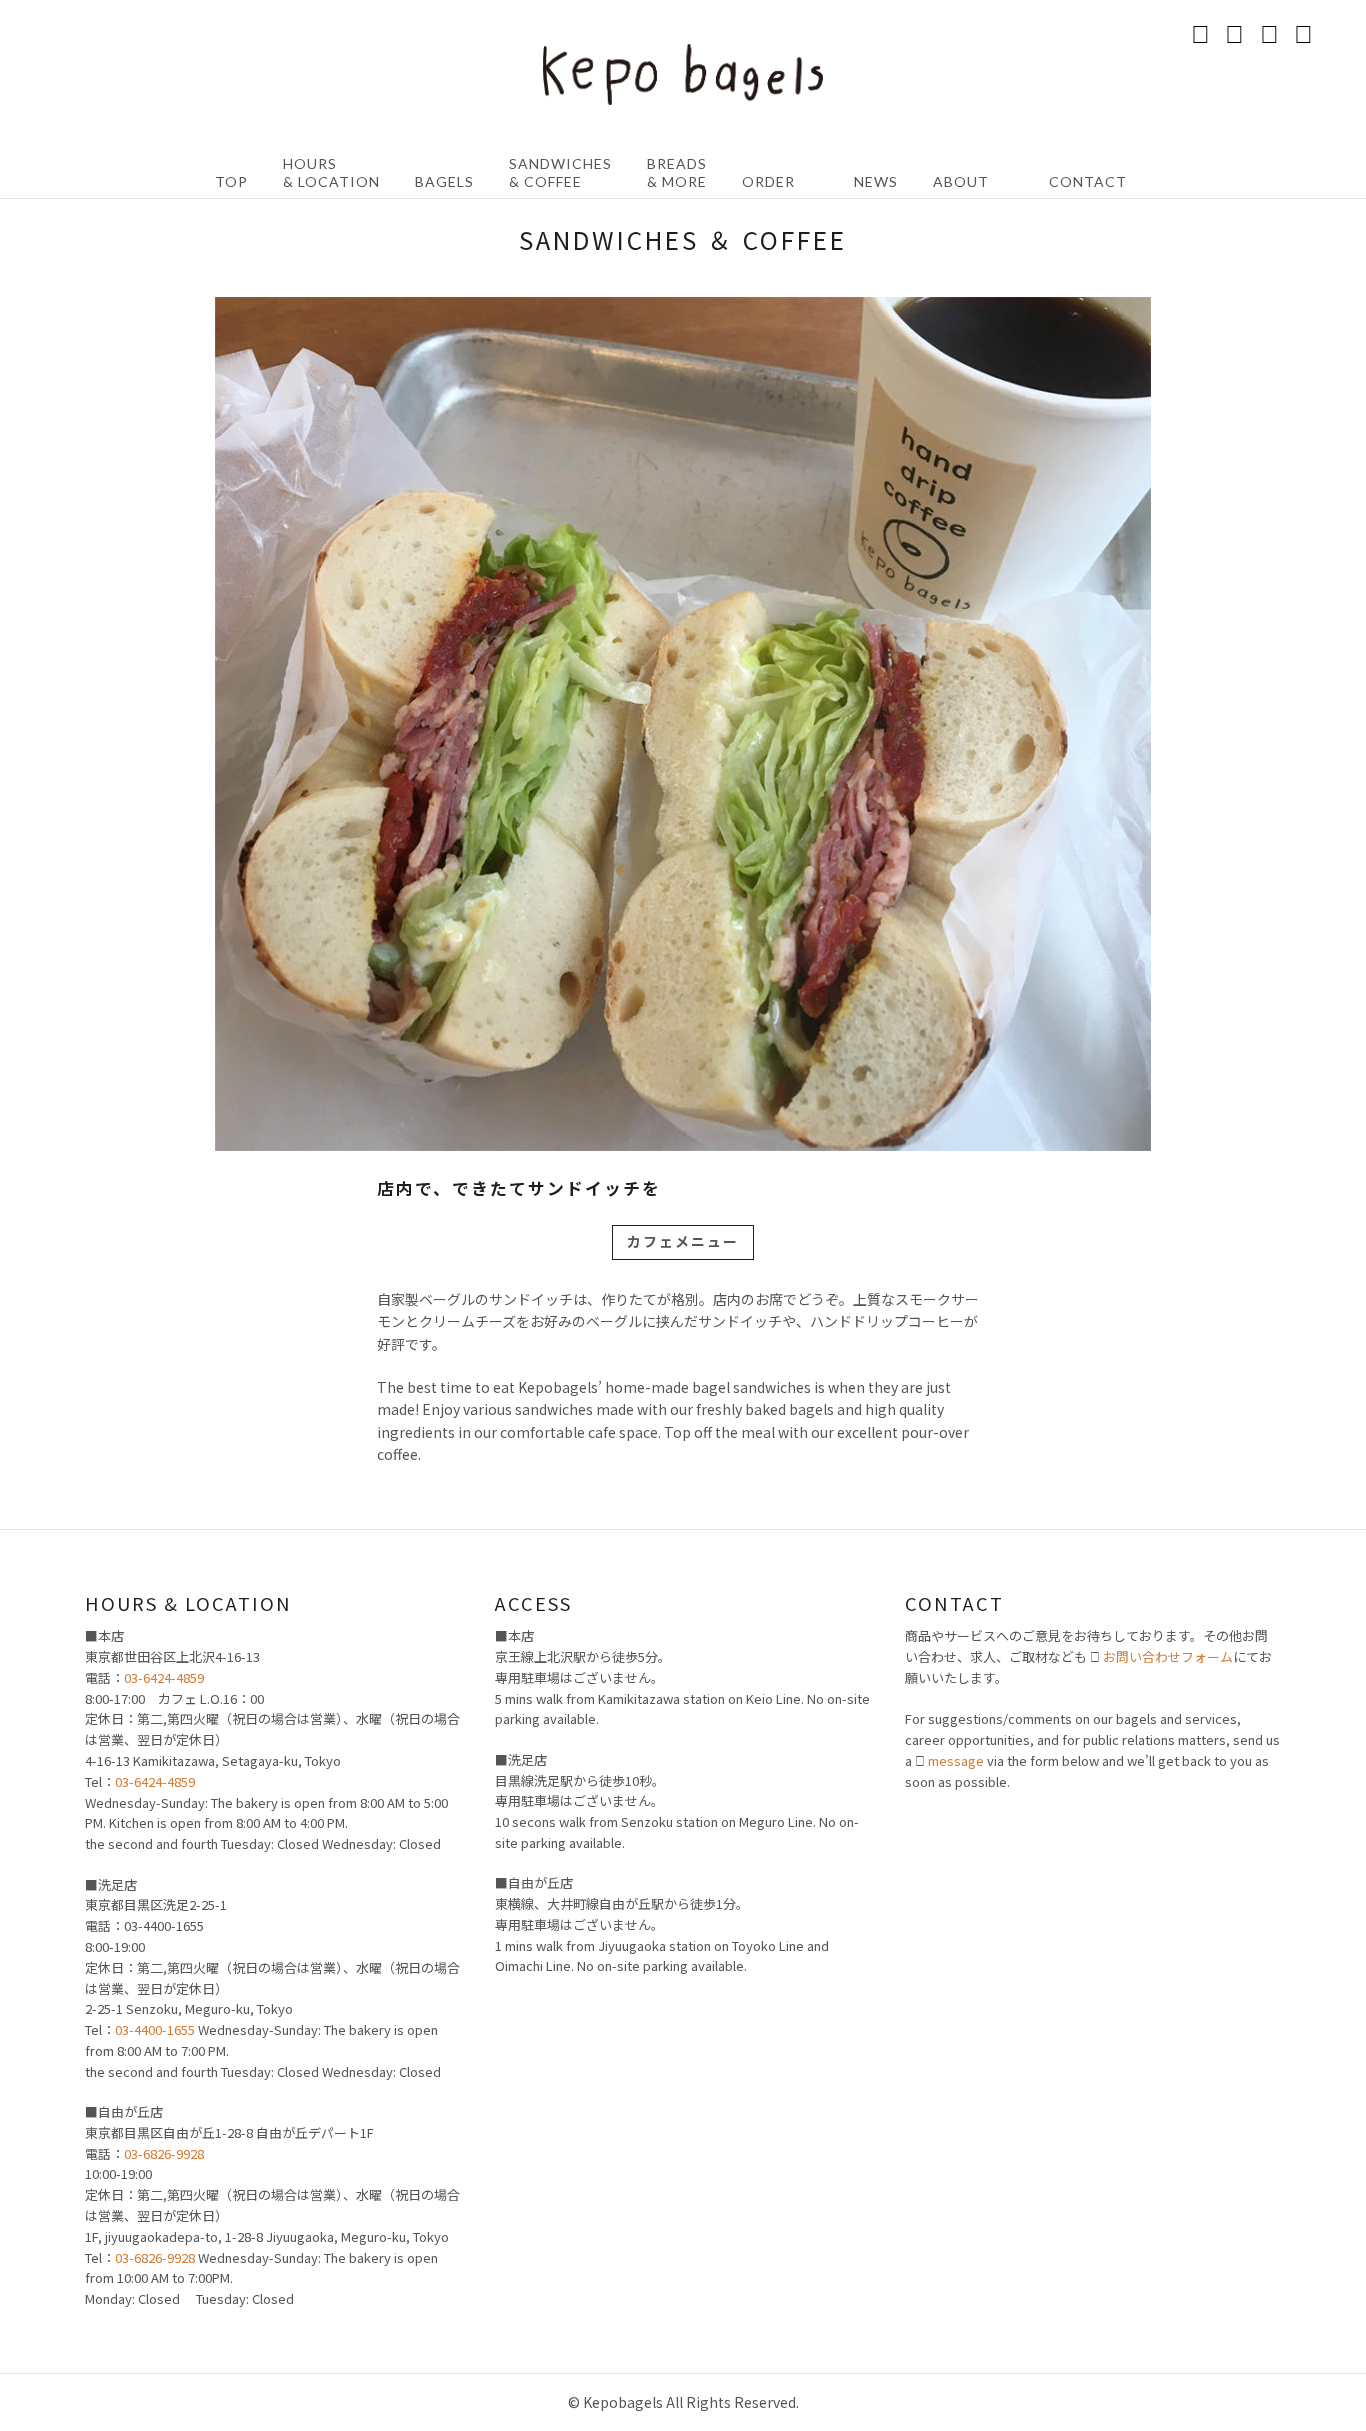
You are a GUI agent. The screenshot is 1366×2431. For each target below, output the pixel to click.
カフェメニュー (683, 1241)
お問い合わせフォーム (1168, 1656)
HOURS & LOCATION (331, 172)
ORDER (768, 181)
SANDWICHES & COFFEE (560, 172)
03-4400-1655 (155, 2029)
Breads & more (677, 172)
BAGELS (444, 181)
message (956, 1760)
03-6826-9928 (164, 2153)
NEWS (876, 181)
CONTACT (1088, 181)
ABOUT (961, 181)
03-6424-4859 (164, 1677)
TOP (231, 181)
